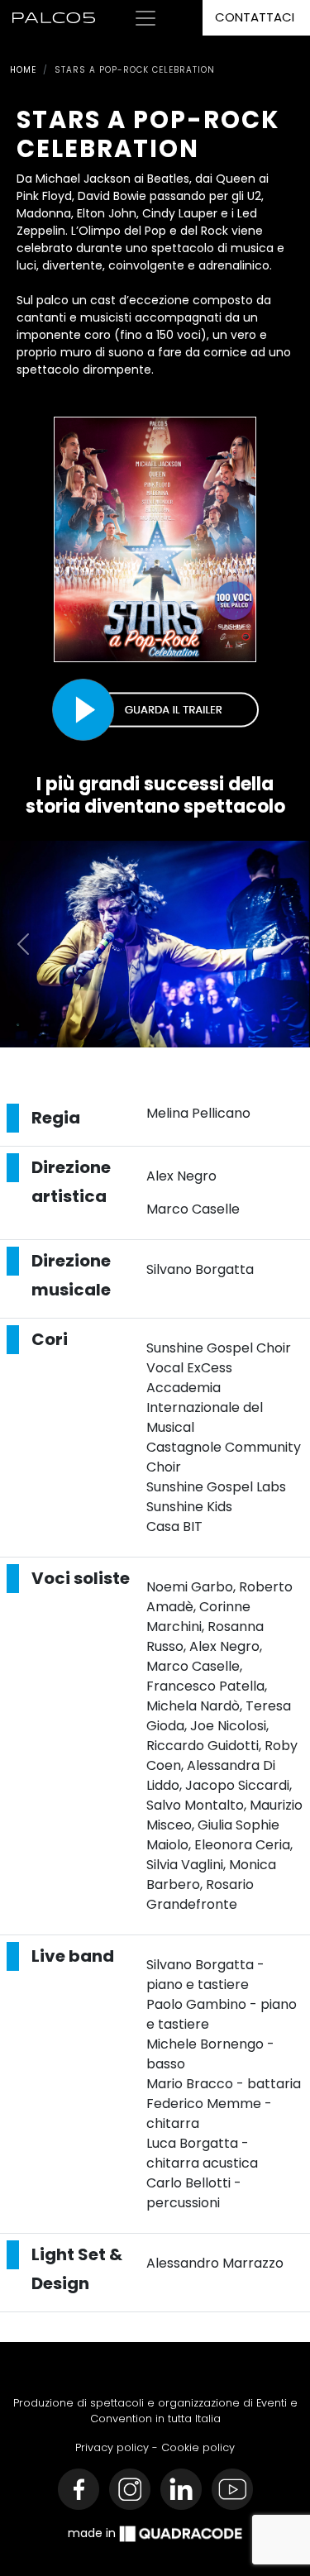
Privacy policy (112, 2447)
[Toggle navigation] (145, 18)
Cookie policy (198, 2447)
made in (93, 2533)
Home (23, 70)
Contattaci (255, 17)
